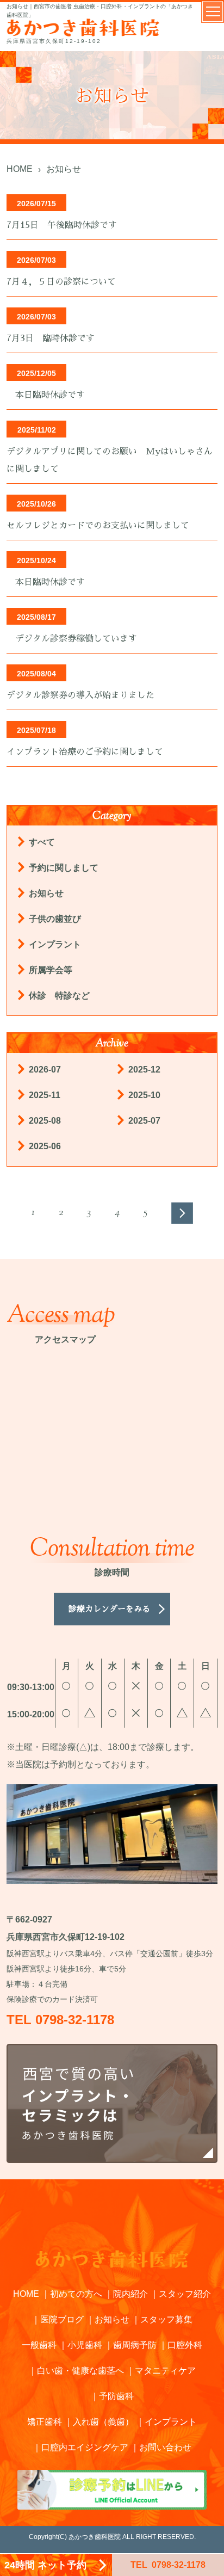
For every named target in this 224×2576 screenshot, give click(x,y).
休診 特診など (64, 996)
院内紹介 (130, 2294)
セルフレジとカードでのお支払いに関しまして (98, 526)
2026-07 (45, 1070)
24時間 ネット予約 (45, 2565)
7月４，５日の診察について (61, 282)
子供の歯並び (55, 919)
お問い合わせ (165, 2447)
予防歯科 (116, 2396)
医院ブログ (62, 2319)
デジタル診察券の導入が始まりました (80, 695)
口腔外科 (185, 2345)
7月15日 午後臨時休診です (62, 225)
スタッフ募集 (166, 2319)
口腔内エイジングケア (85, 2447)
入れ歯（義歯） (103, 2422)
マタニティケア (165, 2371)
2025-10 (144, 1095)
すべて (42, 842)
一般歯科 (39, 2345)
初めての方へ (76, 2294)
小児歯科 (85, 2345)
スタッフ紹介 (185, 2294)
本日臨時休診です (50, 395)
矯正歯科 (45, 2422)
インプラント (55, 944)
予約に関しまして (64, 868)
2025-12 (144, 1070)
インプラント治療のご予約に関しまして (85, 752)
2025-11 (45, 1095)
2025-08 (45, 1121)
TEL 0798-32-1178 (60, 2020)
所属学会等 (51, 970)
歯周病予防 (135, 2345)
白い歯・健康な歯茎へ (80, 2371)
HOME (26, 2294)
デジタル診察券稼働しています (72, 639)
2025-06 (45, 1146)
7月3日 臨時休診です (51, 338)
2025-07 (144, 1121)
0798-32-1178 (168, 2565)
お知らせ (46, 893)
